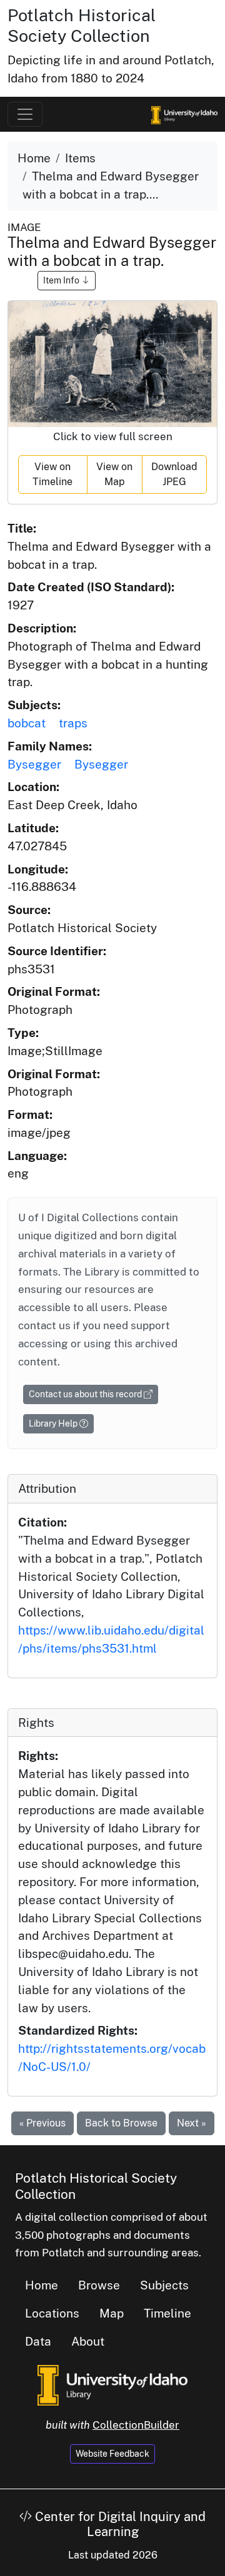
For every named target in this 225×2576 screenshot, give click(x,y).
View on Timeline (52, 474)
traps (73, 723)
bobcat (27, 723)
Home (34, 158)
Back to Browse (121, 2123)
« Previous (42, 2123)
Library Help (54, 1423)
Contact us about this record (86, 1394)
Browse (99, 2285)
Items (80, 158)
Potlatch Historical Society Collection (82, 25)
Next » (192, 2123)
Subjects (164, 2285)
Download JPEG (174, 474)
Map (112, 2313)
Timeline (167, 2313)
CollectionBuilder (136, 2425)
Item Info (62, 280)
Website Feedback (112, 2454)
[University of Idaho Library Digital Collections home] (112, 2384)
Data (38, 2341)
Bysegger (34, 764)
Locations (52, 2313)
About (88, 2341)
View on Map (114, 474)
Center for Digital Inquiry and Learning (119, 2524)
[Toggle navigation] (25, 114)
